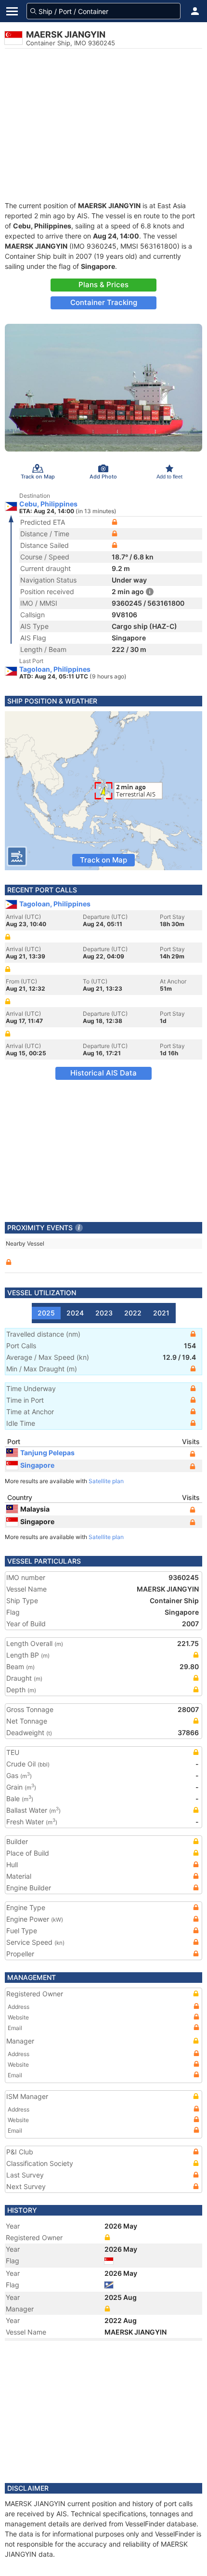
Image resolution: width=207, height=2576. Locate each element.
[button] (195, 11)
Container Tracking (104, 302)
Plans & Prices (103, 285)
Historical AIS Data (103, 1073)
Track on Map (103, 860)
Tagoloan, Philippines (55, 669)
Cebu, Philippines (48, 504)
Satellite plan (106, 1481)
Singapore (37, 1465)
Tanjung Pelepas (47, 1453)
